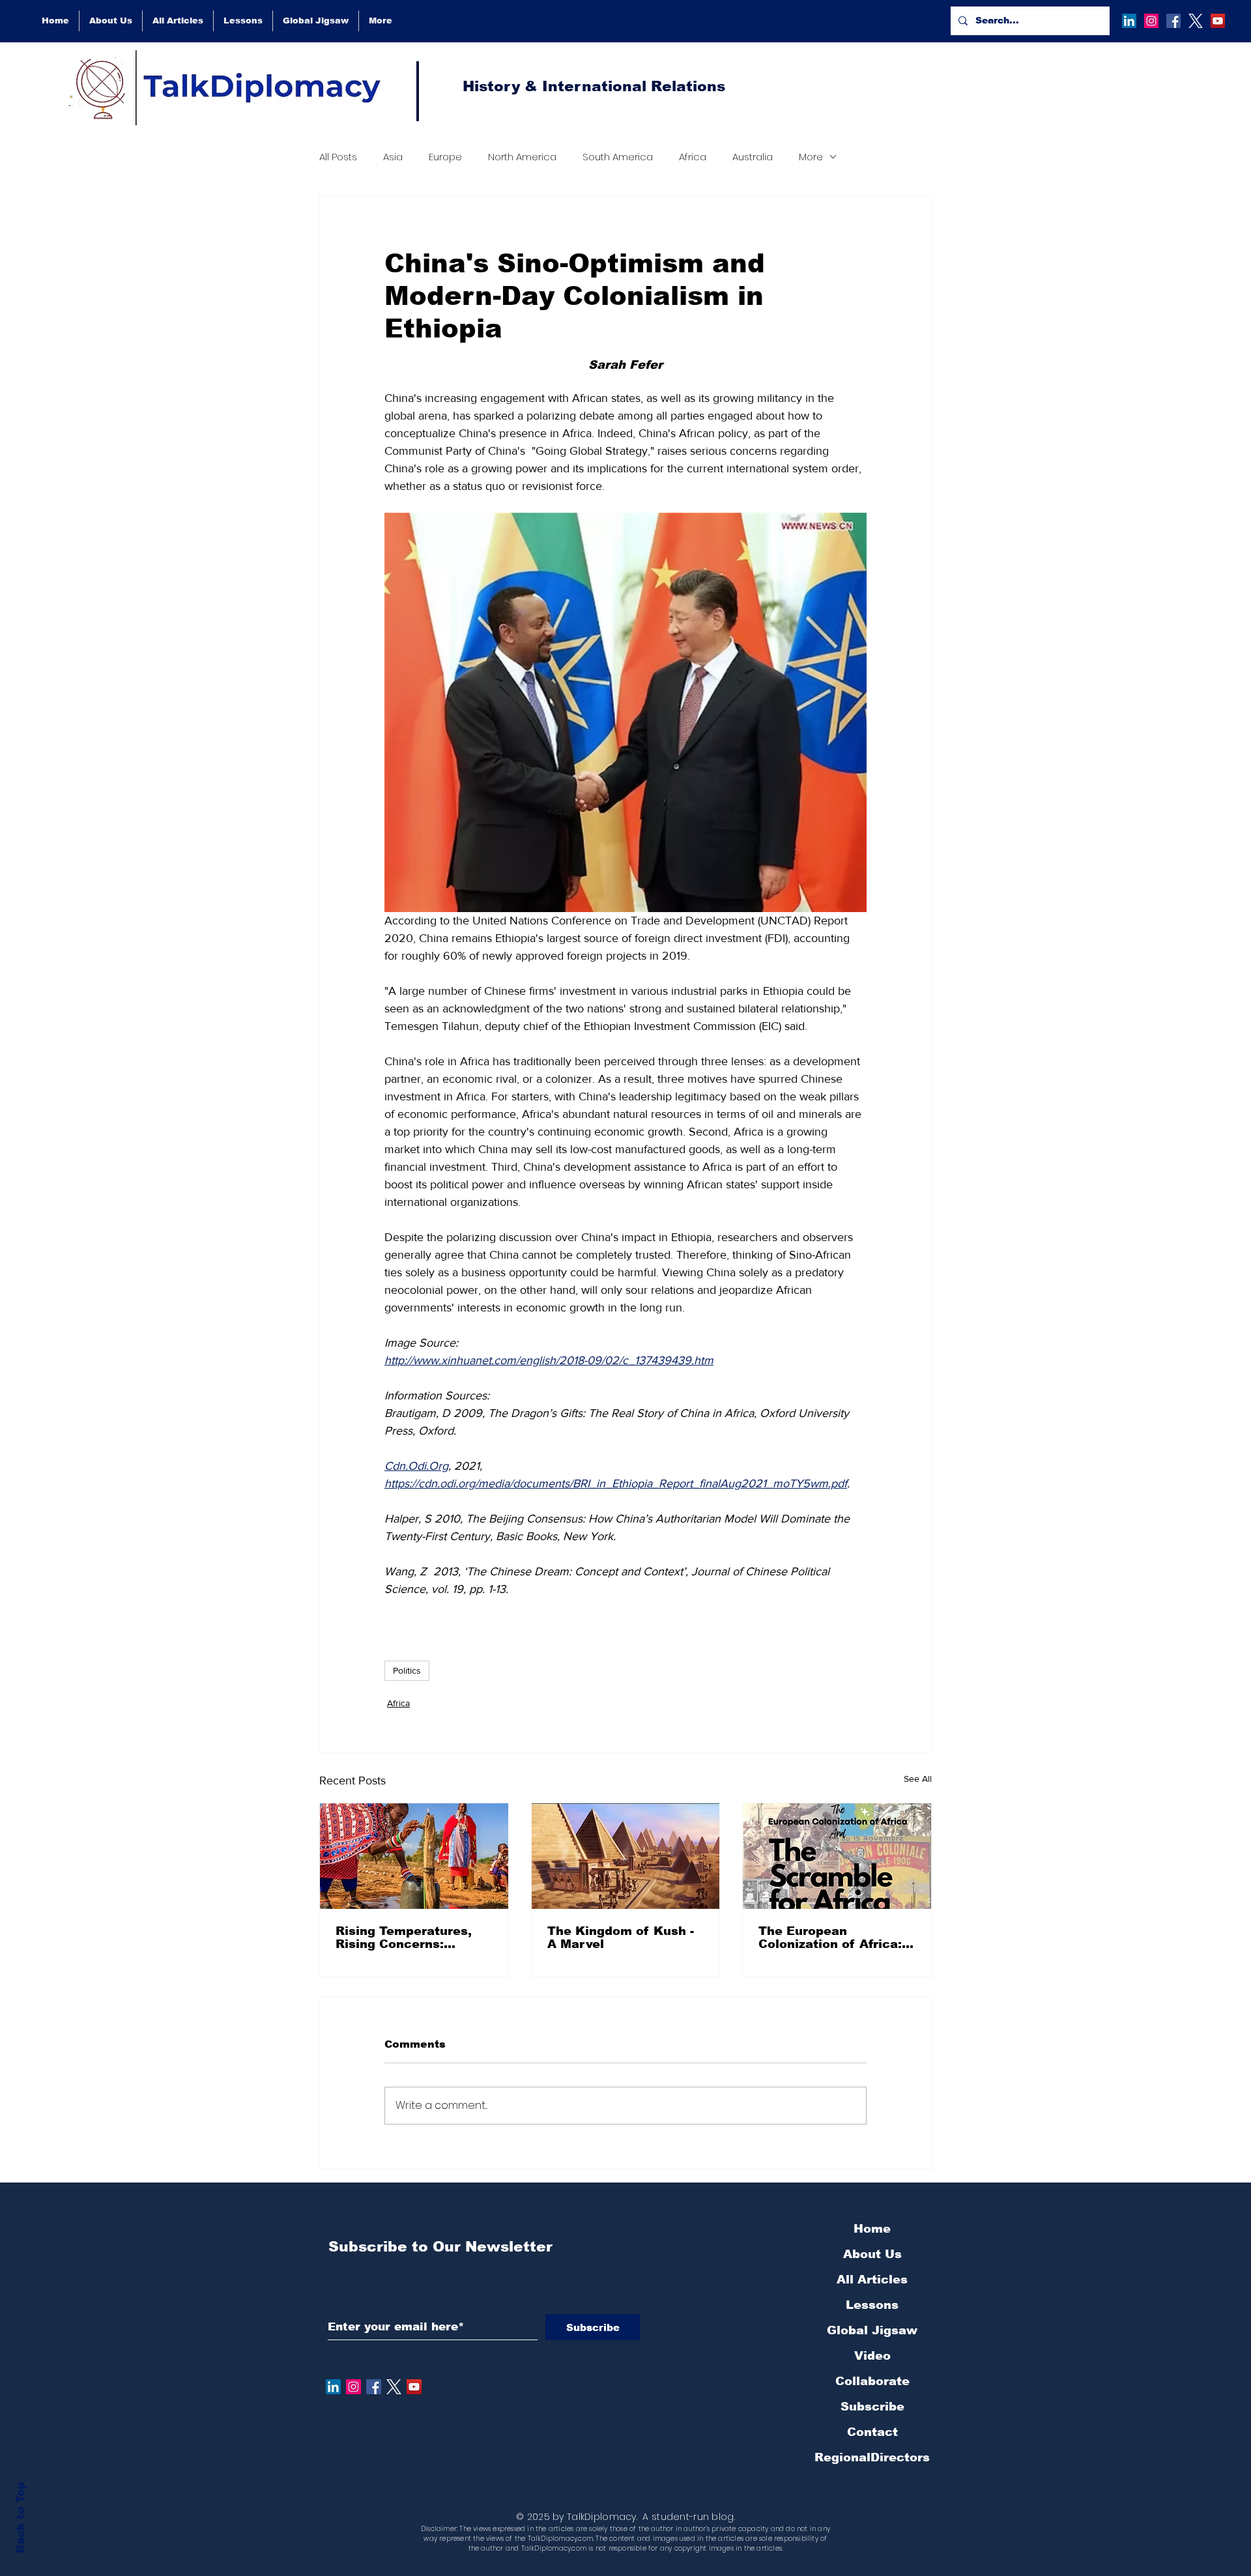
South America (618, 157)
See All (918, 1779)
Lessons (872, 2305)
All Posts (338, 157)
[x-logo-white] (1196, 21)
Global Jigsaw (872, 2330)
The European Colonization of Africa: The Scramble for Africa (835, 1938)
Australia (753, 157)
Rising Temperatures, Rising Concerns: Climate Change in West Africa (412, 1938)
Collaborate (872, 2381)
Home (872, 2229)
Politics (407, 1670)
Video (872, 2356)
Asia (393, 157)
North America (522, 157)
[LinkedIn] (1129, 21)
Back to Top (21, 2518)
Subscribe (872, 2407)
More (811, 157)
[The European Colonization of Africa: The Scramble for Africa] (837, 1856)
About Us (872, 2254)
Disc (428, 2529)
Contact (872, 2432)
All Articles (872, 2280)
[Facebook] (1173, 21)
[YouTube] (1218, 21)
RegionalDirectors (872, 2457)
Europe (445, 157)
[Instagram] (1151, 21)
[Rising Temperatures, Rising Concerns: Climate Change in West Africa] (414, 1856)
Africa (693, 157)
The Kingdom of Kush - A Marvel (621, 1938)
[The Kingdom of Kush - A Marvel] (626, 1856)
